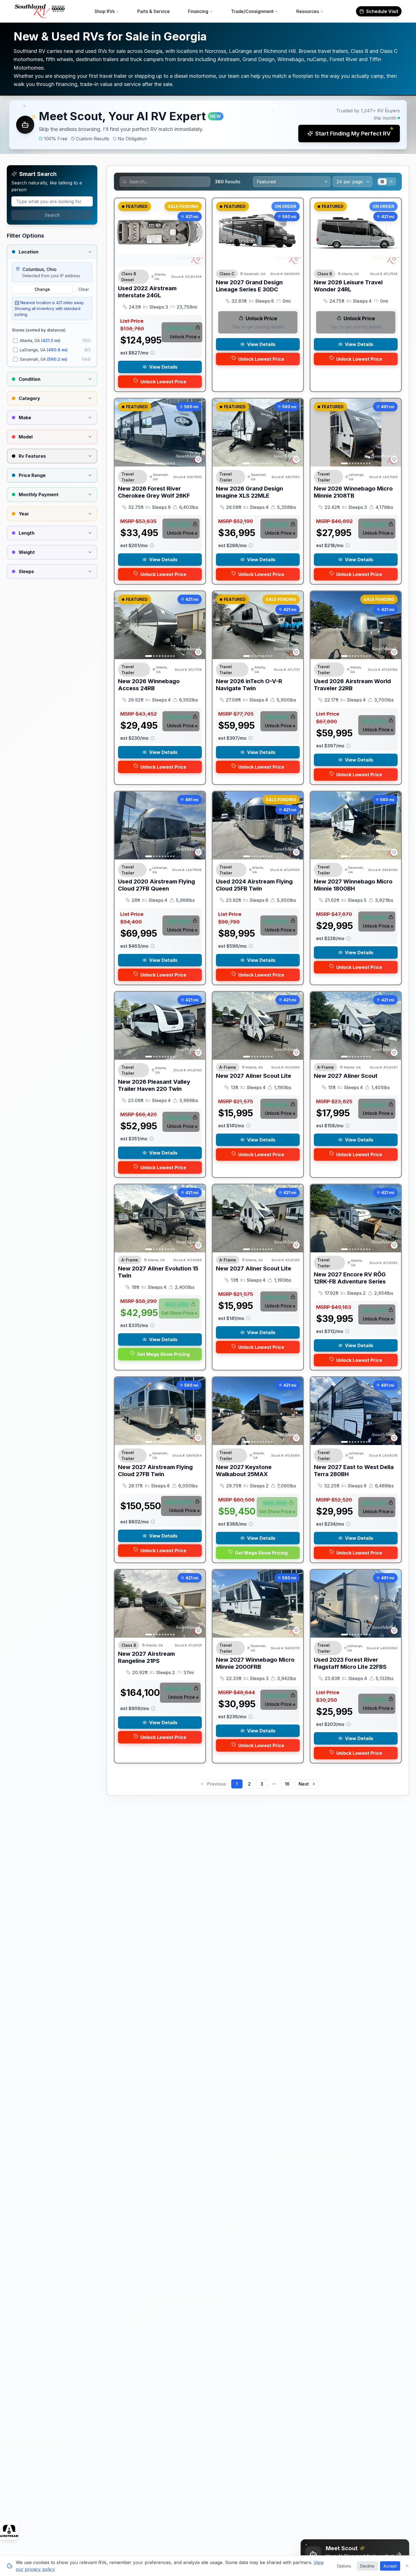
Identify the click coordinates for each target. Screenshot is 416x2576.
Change (42, 289)
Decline (367, 2566)
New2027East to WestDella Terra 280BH (354, 1471)
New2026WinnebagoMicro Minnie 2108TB (353, 492)
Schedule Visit (382, 11)
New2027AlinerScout (346, 1076)
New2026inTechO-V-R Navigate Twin (249, 685)
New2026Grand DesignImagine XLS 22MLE (249, 492)
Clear (84, 289)
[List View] (391, 182)
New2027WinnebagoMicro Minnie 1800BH (353, 885)
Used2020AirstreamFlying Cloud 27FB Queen (156, 885)
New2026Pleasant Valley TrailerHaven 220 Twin (154, 1085)
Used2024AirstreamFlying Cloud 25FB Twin (254, 885)
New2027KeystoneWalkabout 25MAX (244, 1471)
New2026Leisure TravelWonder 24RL (348, 286)
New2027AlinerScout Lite (254, 1076)
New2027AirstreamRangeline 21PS (146, 1657)
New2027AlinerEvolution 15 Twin (158, 1272)
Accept (390, 2566)
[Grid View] (382, 182)
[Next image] (296, 232)
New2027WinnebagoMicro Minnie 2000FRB (255, 1663)
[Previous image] (220, 232)
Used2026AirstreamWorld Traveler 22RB (352, 685)
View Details (163, 367)
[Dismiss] (306, 2545)
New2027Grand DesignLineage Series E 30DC (249, 286)
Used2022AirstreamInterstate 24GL (147, 292)
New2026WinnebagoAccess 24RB (149, 685)
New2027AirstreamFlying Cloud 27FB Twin (155, 1471)
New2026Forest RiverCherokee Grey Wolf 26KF (154, 492)
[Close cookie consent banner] (407, 2566)
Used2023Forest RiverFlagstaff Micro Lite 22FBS (350, 1663)
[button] (208, 125)
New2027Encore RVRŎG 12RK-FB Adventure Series (350, 1278)
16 (287, 1784)
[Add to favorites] (198, 259)
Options (344, 2566)
